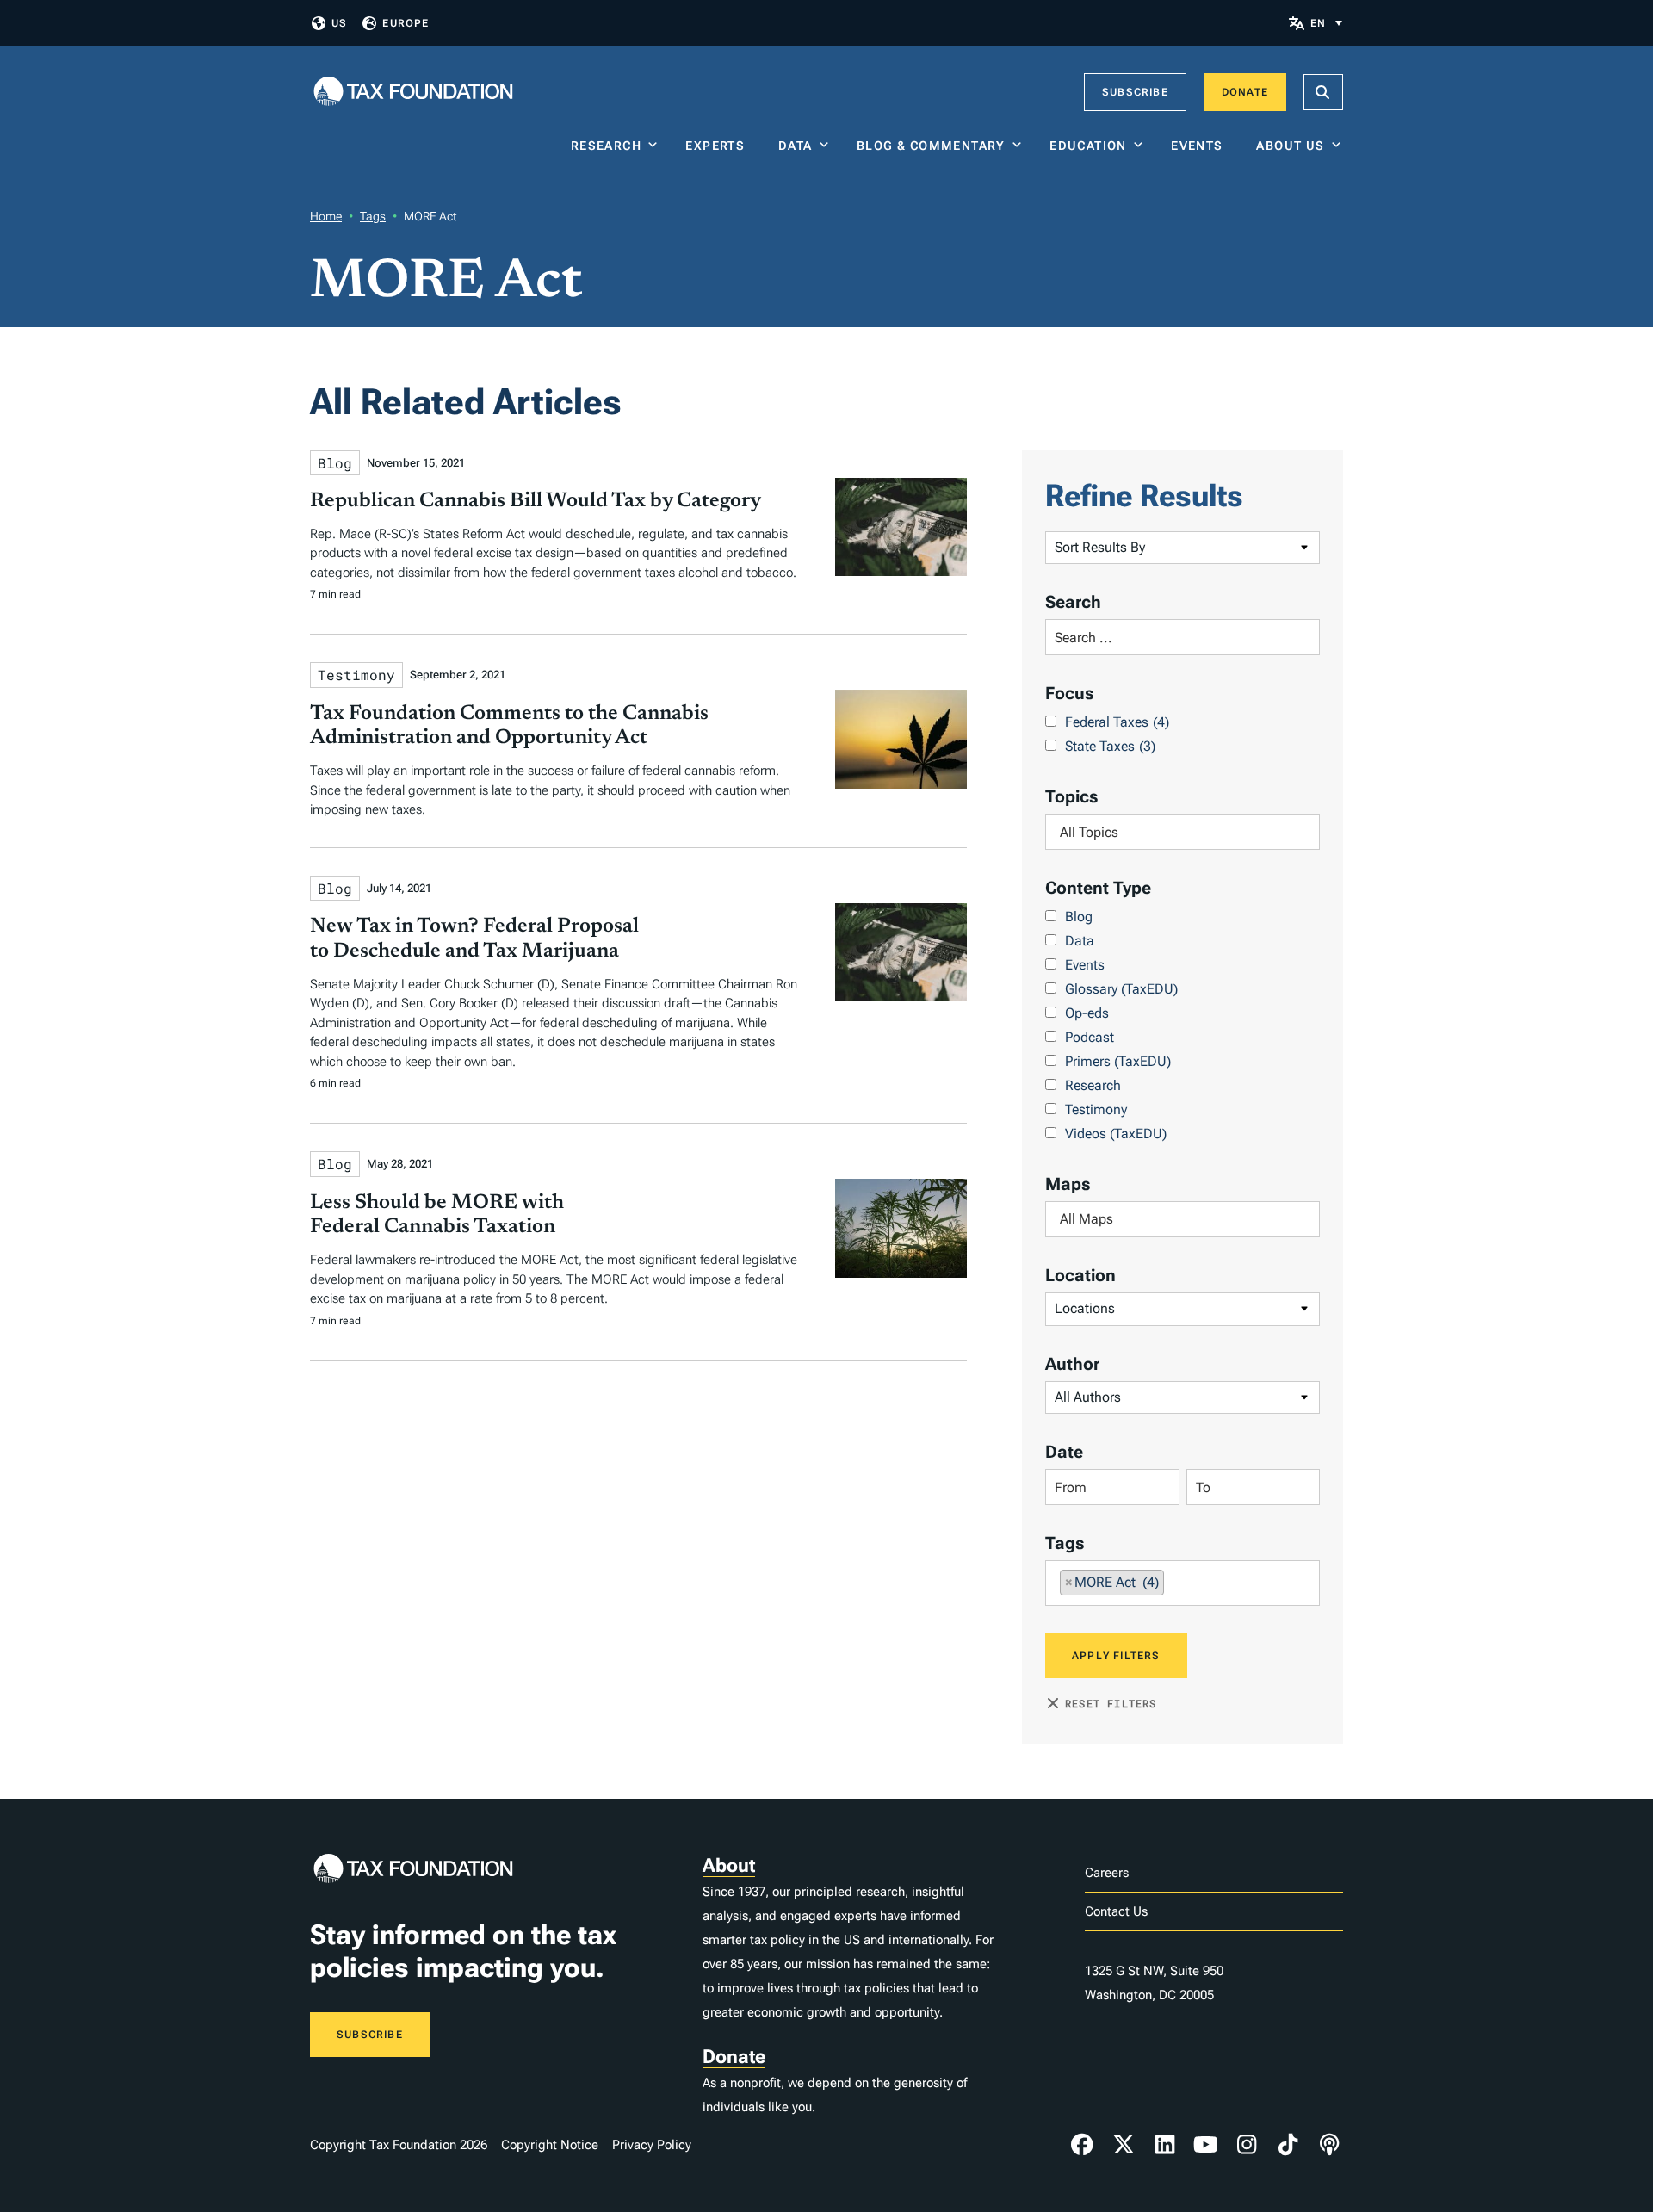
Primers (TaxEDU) (1118, 1061)
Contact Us (1116, 1911)
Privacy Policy (652, 2145)
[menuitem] (1326, 23)
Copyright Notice (550, 2145)
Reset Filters (1111, 1703)
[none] (1326, 23)
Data (796, 146)
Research (606, 146)
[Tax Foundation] (413, 93)
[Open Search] (1323, 92)
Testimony (1096, 1109)
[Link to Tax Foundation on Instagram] (1247, 2145)
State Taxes (1110, 746)
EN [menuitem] (1318, 23)
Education (1088, 146)
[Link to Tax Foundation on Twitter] (1124, 2145)
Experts (719, 146)
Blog (1079, 917)
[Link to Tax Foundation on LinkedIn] (1165, 2145)
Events (1201, 146)
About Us (1290, 146)
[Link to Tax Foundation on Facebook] (1082, 2145)
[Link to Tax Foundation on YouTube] (1206, 2145)
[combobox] (1182, 832)
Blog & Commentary (931, 146)
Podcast (1090, 1037)
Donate (1245, 92)
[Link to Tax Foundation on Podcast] (1329, 2145)
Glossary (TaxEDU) (1121, 989)
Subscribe (1135, 92)
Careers (1107, 1873)
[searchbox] (1182, 832)
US (339, 23)
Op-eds (1087, 1013)
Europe (406, 23)
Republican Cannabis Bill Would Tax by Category (536, 501)
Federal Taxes (1117, 722)
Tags (373, 216)
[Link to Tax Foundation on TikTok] (1288, 2145)
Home (326, 216)
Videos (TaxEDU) (1116, 1134)
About (729, 1865)
